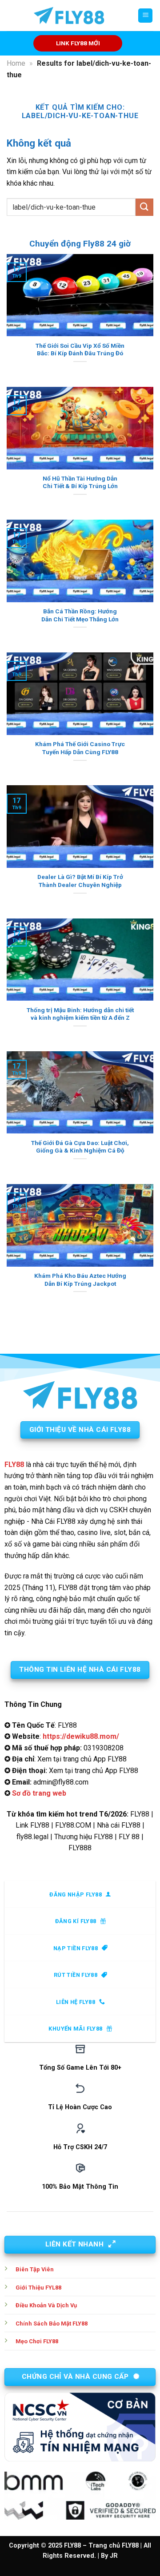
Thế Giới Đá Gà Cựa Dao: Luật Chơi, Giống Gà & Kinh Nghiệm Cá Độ (80, 1147)
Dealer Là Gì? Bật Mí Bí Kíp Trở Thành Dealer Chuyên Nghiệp (80, 881)
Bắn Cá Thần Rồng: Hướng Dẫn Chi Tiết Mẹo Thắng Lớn (80, 615)
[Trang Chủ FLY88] (69, 16)
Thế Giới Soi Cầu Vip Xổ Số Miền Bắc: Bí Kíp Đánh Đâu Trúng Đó (80, 350)
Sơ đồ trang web (39, 1793)
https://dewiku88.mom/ (81, 1736)
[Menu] (145, 16)
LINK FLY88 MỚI (78, 43)
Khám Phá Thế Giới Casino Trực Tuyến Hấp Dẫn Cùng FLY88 (80, 748)
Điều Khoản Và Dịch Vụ (46, 2305)
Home (16, 63)
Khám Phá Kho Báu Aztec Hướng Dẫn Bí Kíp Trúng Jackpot (80, 1280)
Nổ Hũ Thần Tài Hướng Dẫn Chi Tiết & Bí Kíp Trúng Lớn (80, 482)
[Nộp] (144, 207)
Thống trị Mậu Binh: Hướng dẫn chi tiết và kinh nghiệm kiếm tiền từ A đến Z (80, 1014)
